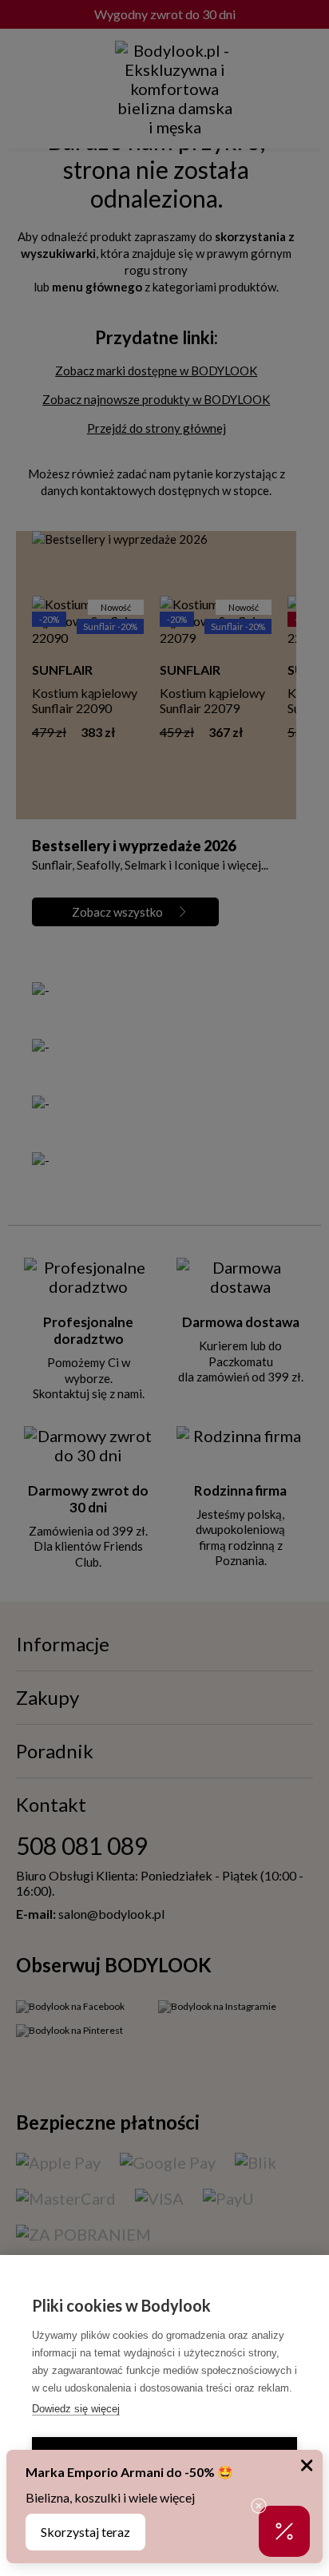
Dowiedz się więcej (76, 2409)
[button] (284, 2531)
